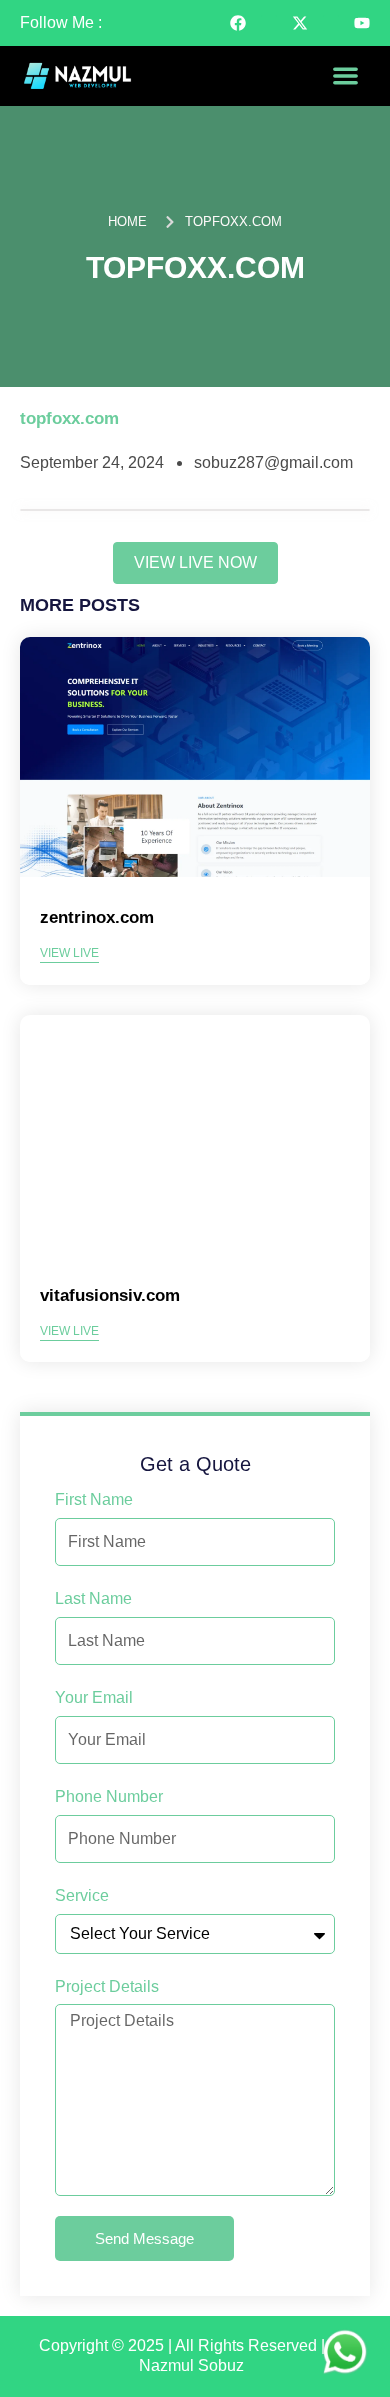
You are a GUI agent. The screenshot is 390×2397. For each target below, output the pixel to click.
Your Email (94, 1697)
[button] (345, 76)
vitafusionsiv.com (110, 1295)
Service (82, 1895)
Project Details (107, 1986)
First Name (94, 1499)
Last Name (93, 1598)
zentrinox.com (97, 917)
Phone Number (109, 1796)
